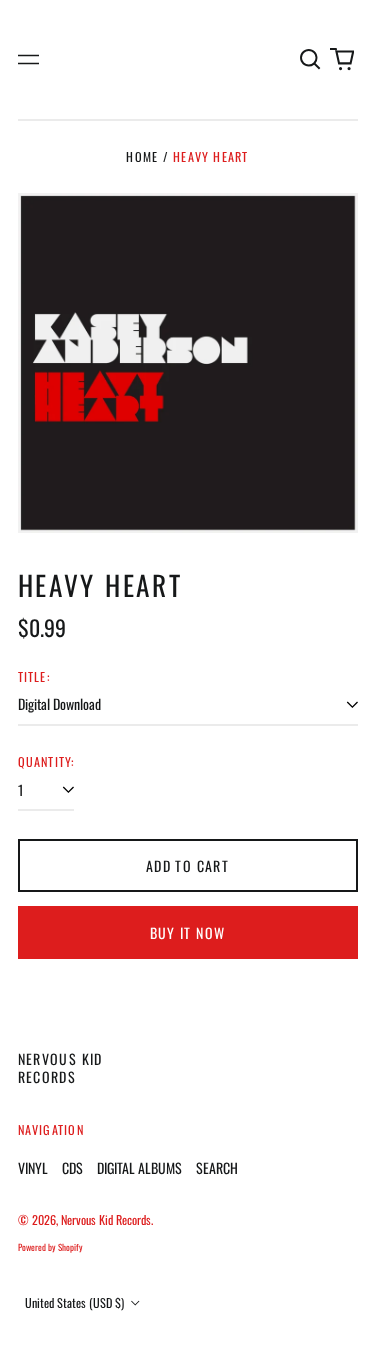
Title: (34, 677)
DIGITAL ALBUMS (139, 1167)
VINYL (33, 1167)
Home (142, 156)
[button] (311, 60)
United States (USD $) (76, 1302)
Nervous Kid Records (60, 1067)
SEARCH (217, 1167)
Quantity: (46, 762)
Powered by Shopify (50, 1247)
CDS (72, 1167)
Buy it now (188, 932)
